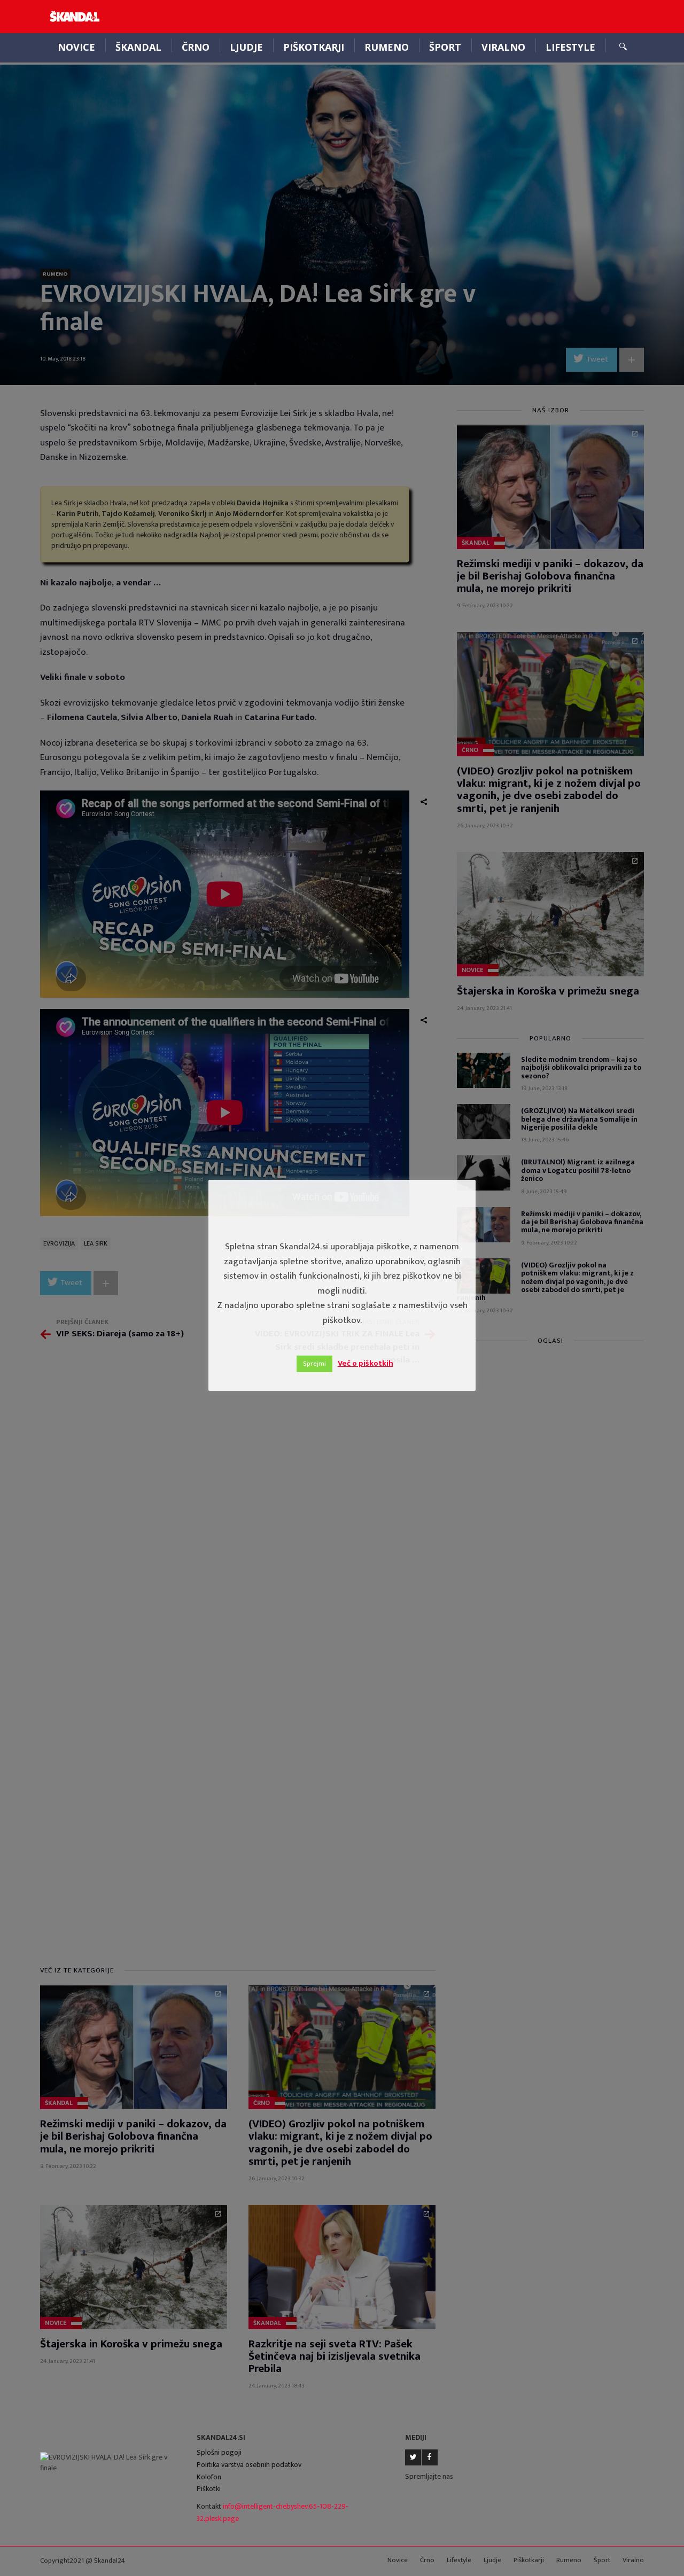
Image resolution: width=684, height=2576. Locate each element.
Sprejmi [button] (314, 1364)
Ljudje (246, 47)
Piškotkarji (314, 47)
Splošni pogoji (219, 2452)
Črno (196, 47)
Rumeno (387, 47)
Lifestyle (570, 47)
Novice (76, 47)
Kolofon (209, 2477)
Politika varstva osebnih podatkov (249, 2465)
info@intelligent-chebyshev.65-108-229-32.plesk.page (273, 2512)
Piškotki (209, 2489)
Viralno (503, 47)
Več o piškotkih (366, 1363)
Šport (445, 47)
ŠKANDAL (138, 47)
